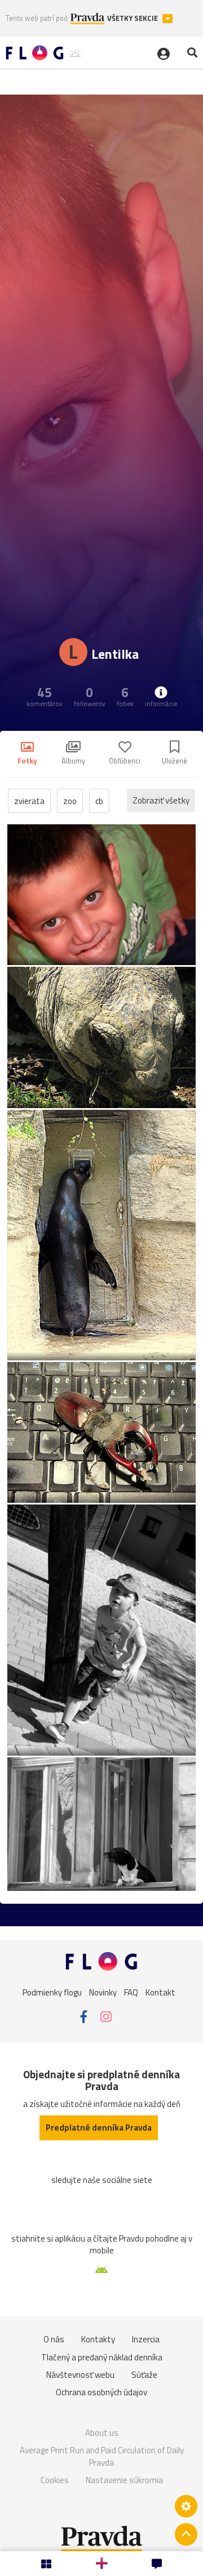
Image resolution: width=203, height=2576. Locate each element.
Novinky (103, 1992)
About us (102, 2433)
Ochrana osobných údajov (101, 2392)
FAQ (131, 1992)
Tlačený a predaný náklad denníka (102, 2357)
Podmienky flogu (52, 1992)
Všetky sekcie (133, 18)
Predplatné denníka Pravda (99, 2128)
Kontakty (98, 2339)
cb (99, 801)
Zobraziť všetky (161, 800)
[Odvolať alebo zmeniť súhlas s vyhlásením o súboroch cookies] (186, 2506)
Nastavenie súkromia (124, 2480)
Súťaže (144, 2375)
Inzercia (146, 2339)
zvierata (29, 801)
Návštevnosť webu (80, 2375)
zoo (70, 801)
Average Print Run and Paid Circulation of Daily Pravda (102, 2456)
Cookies (55, 2480)
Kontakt (160, 1992)
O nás (54, 2339)
